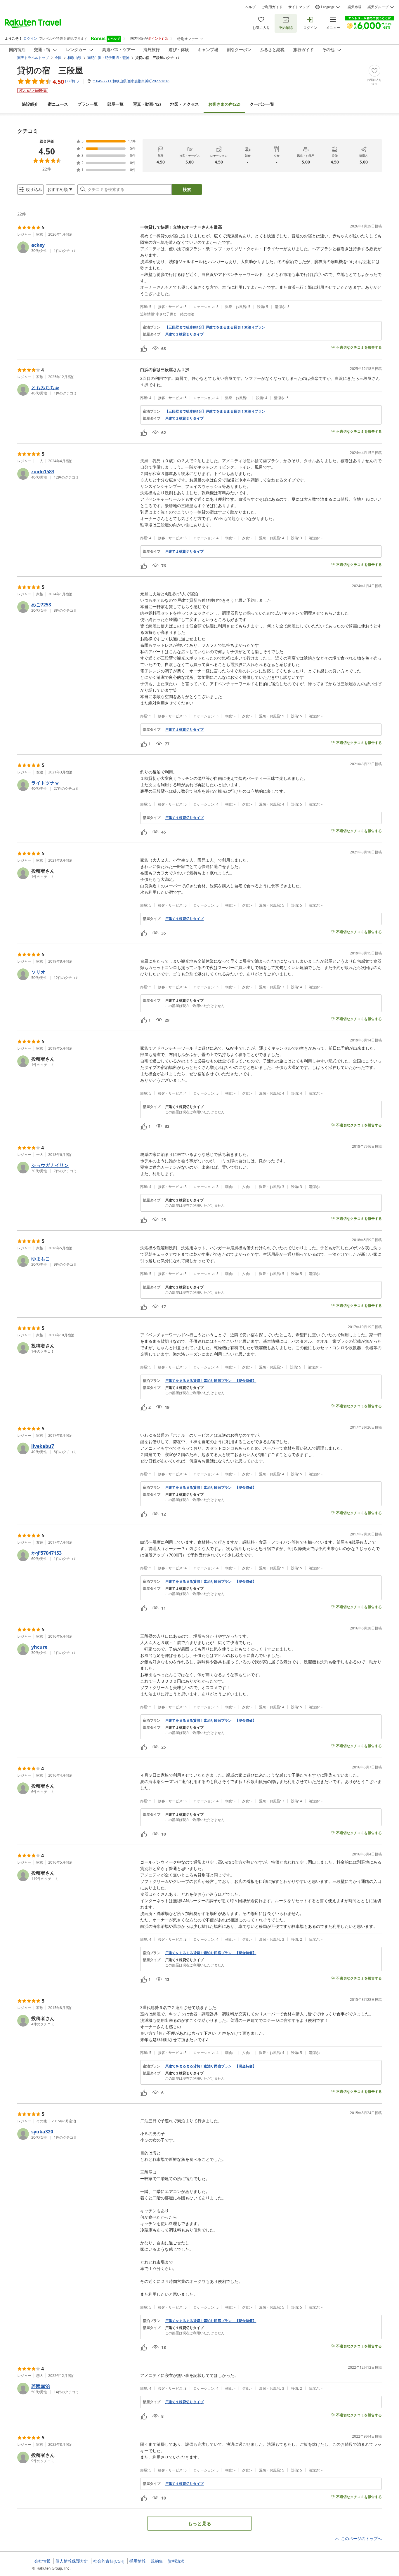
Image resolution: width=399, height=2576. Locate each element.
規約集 (157, 2561)
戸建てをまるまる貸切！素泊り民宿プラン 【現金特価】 (211, 1381)
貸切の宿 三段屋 (50, 70)
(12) (147, 104)
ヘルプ (250, 7)
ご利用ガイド (272, 7)
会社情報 (42, 2561)
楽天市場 (355, 7)
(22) (224, 104)
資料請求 (176, 2561)
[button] (76, 247)
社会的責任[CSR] (109, 2561)
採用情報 (138, 2561)
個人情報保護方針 (72, 2561)
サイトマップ (299, 7)
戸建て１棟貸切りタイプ (184, 334)
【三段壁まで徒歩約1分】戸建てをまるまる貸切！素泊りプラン (215, 327)
